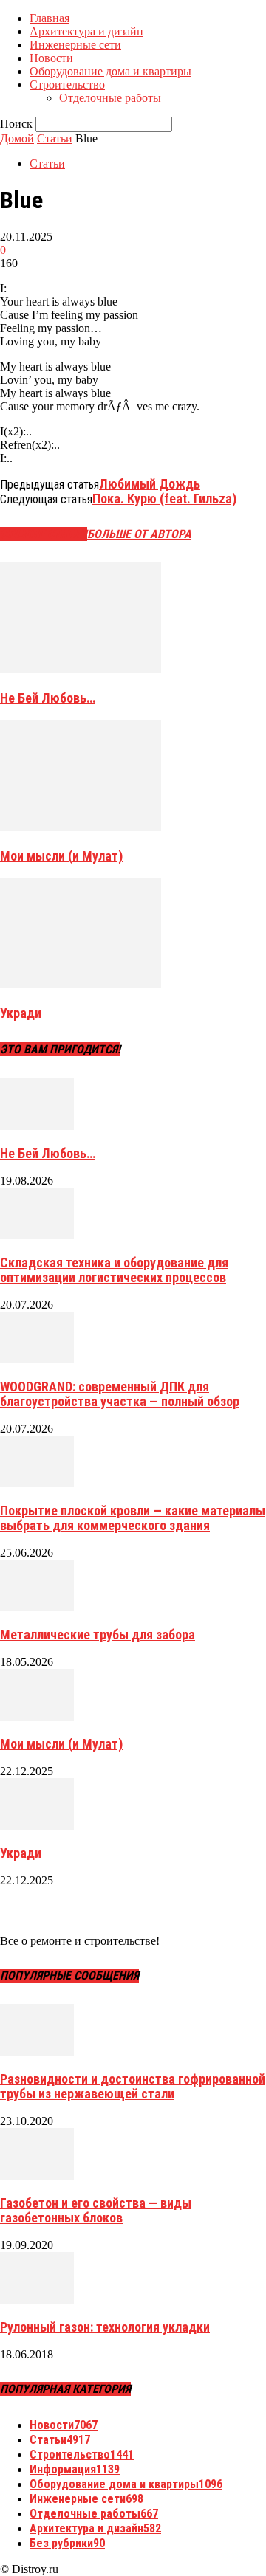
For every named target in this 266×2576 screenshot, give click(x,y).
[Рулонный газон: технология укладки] (37, 2300)
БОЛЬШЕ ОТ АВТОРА (139, 534)
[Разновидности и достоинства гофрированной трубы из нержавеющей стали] (37, 2052)
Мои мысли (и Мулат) (61, 856)
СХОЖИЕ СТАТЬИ (44, 534)
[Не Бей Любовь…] (81, 669)
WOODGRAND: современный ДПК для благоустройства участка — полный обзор (120, 1394)
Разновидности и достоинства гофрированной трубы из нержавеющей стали (133, 2086)
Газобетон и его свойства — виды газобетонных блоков (96, 2210)
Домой (17, 138)
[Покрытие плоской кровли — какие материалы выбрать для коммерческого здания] (37, 1483)
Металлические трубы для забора (98, 1635)
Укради (21, 1013)
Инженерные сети (75, 45)
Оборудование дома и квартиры (110, 71)
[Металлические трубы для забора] (37, 1607)
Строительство (67, 85)
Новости (51, 58)
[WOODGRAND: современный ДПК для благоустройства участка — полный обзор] (37, 1359)
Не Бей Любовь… (48, 698)
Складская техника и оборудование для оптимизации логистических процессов (114, 1270)
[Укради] (81, 984)
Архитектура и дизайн (86, 31)
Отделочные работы (110, 98)
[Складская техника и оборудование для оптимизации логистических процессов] (37, 1235)
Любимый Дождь (150, 484)
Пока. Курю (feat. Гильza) (164, 499)
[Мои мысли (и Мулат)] (81, 827)
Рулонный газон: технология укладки (105, 2327)
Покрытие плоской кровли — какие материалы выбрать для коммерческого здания (133, 1518)
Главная (50, 18)
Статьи (55, 138)
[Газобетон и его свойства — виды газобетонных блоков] (37, 2176)
